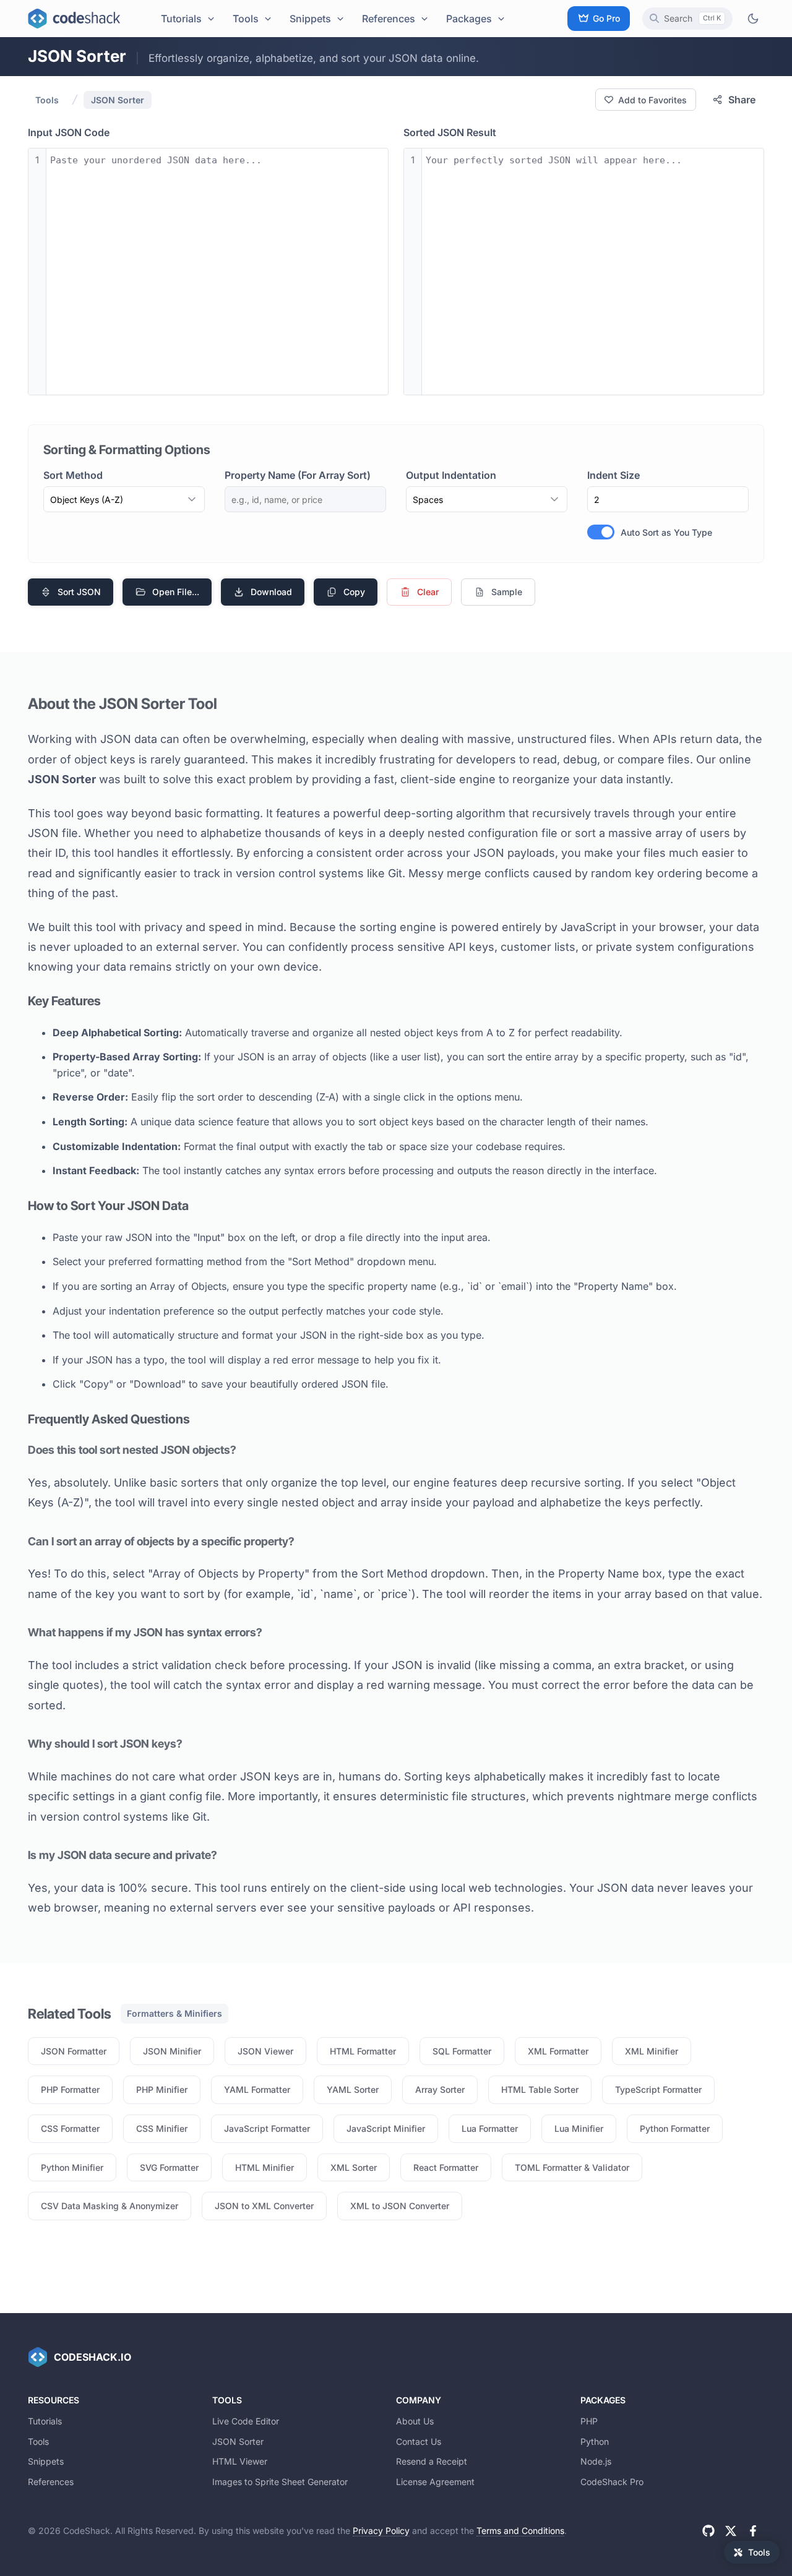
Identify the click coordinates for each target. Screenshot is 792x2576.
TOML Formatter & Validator (572, 2167)
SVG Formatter (169, 2167)
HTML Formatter (363, 2051)
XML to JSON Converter (400, 2206)
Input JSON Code (69, 132)
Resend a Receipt (432, 2461)
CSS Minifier (162, 2128)
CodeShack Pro (612, 2482)
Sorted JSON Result (450, 132)
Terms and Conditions (520, 2531)
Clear (428, 592)
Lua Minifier (579, 2128)
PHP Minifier (162, 2089)
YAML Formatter (257, 2089)
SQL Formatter (462, 2051)
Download (271, 592)
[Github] (708, 2531)
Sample (507, 592)
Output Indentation (451, 475)
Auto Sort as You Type (666, 532)
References (389, 19)
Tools (246, 19)
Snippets (310, 19)
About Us (415, 2421)
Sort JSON (79, 592)
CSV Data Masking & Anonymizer (110, 2206)
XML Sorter (354, 2167)
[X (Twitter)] (731, 2531)
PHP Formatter (70, 2089)
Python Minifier (72, 2167)
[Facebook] (753, 2531)
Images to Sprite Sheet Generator (280, 2482)
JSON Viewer (265, 2051)
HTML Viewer (240, 2461)
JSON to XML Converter (264, 2206)
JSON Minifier (172, 2051)
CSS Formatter (70, 2128)
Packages (469, 19)
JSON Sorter (118, 100)
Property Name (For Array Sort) (298, 475)
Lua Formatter (490, 2128)
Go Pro (606, 18)
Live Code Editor (246, 2421)
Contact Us (419, 2441)
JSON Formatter (74, 2051)
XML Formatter (558, 2051)
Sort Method (73, 475)
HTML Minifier (265, 2167)
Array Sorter (440, 2089)
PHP (589, 2421)
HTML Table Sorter (540, 2089)
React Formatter (446, 2167)
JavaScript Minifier (386, 2128)
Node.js (596, 2461)
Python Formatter (675, 2128)
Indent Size (613, 475)
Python (595, 2441)
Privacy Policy (381, 2531)
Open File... (176, 592)
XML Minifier (652, 2051)
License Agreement (435, 2482)
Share (742, 100)
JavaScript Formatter (267, 2128)
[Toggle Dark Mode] (753, 18)
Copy (354, 592)
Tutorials (181, 19)
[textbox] (217, 272)
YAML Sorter (353, 2089)
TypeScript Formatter (658, 2089)
